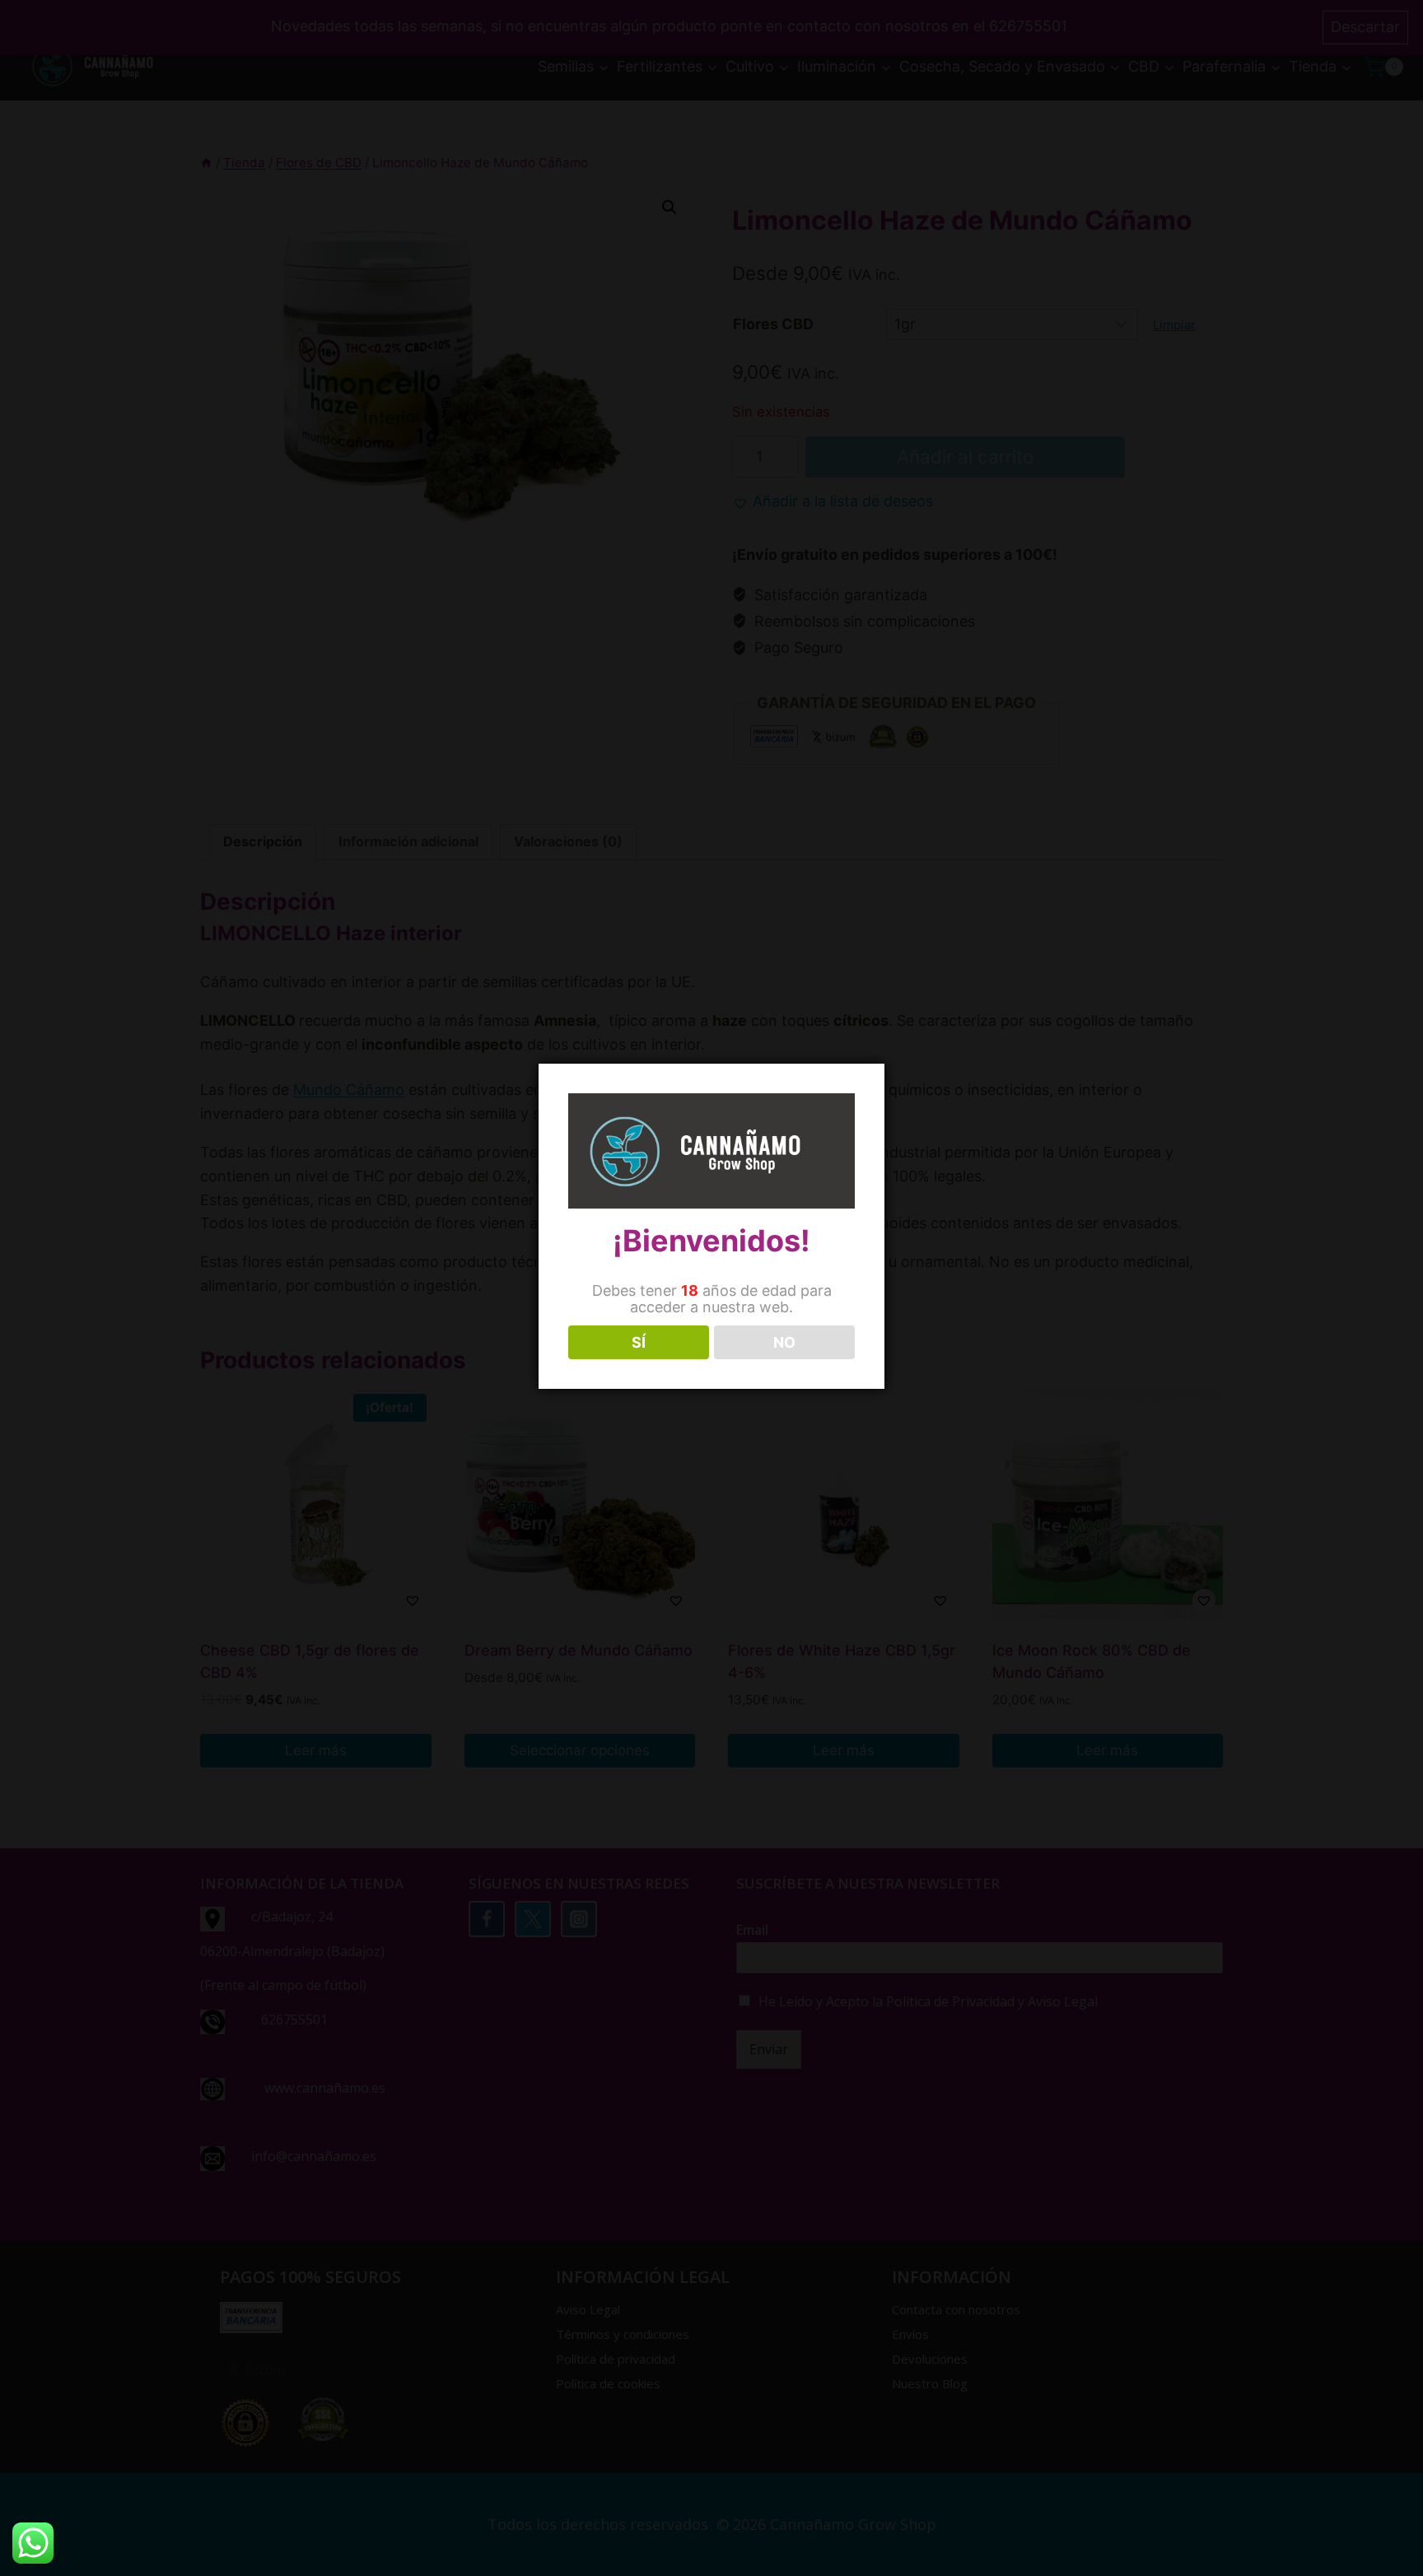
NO (784, 1342)
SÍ (639, 1342)
